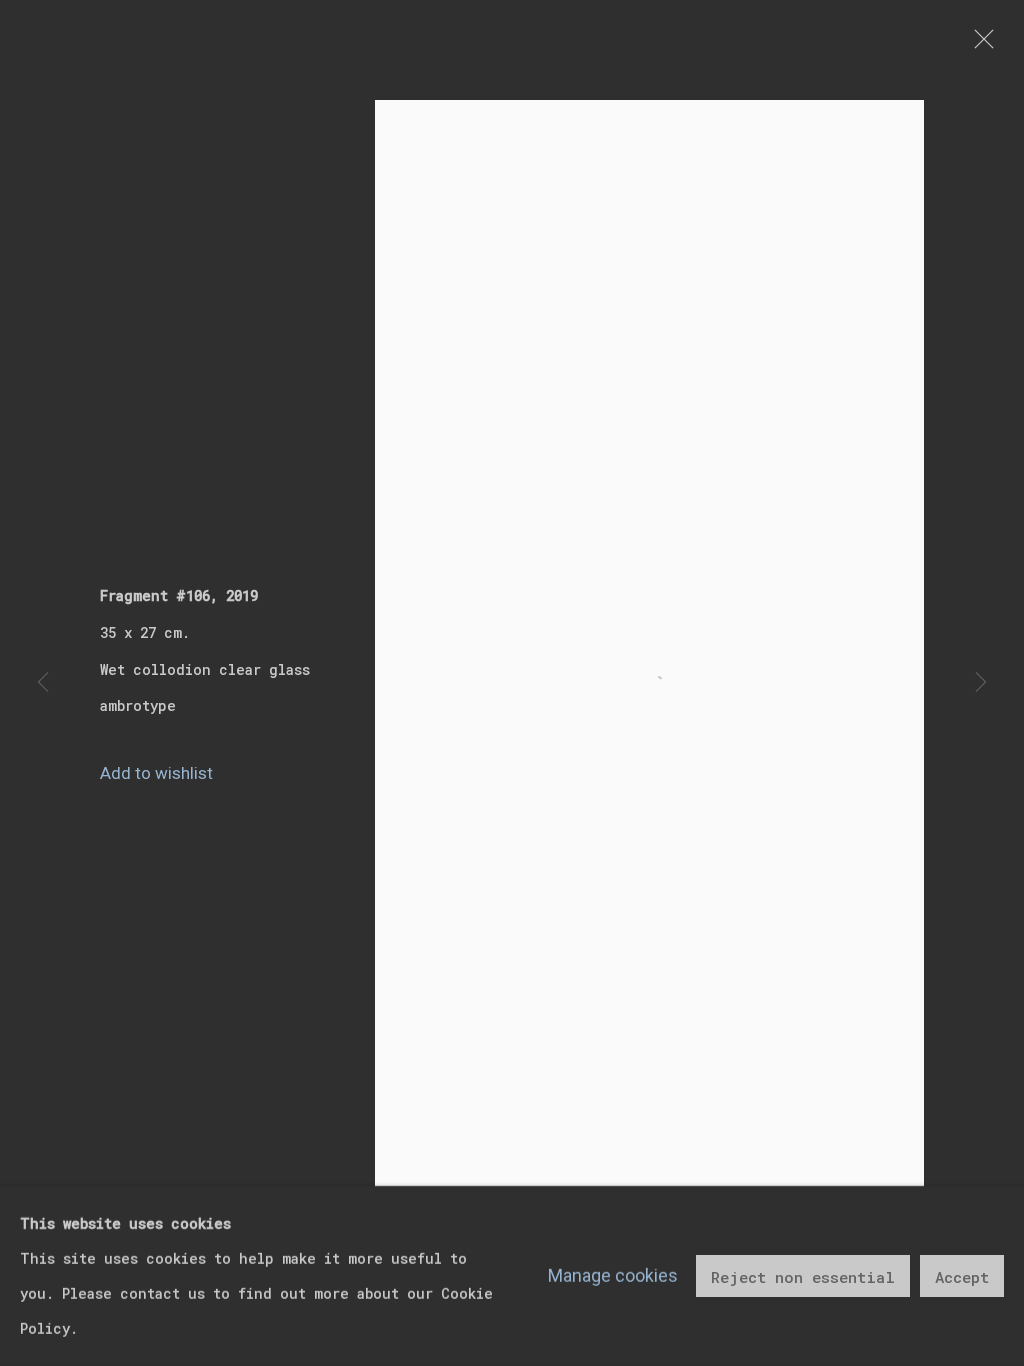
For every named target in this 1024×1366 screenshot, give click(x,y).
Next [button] (981, 683)
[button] (156, 773)
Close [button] (979, 45)
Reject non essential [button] (803, 1277)
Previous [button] (43, 683)
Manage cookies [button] (613, 1275)
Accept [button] (962, 1277)
